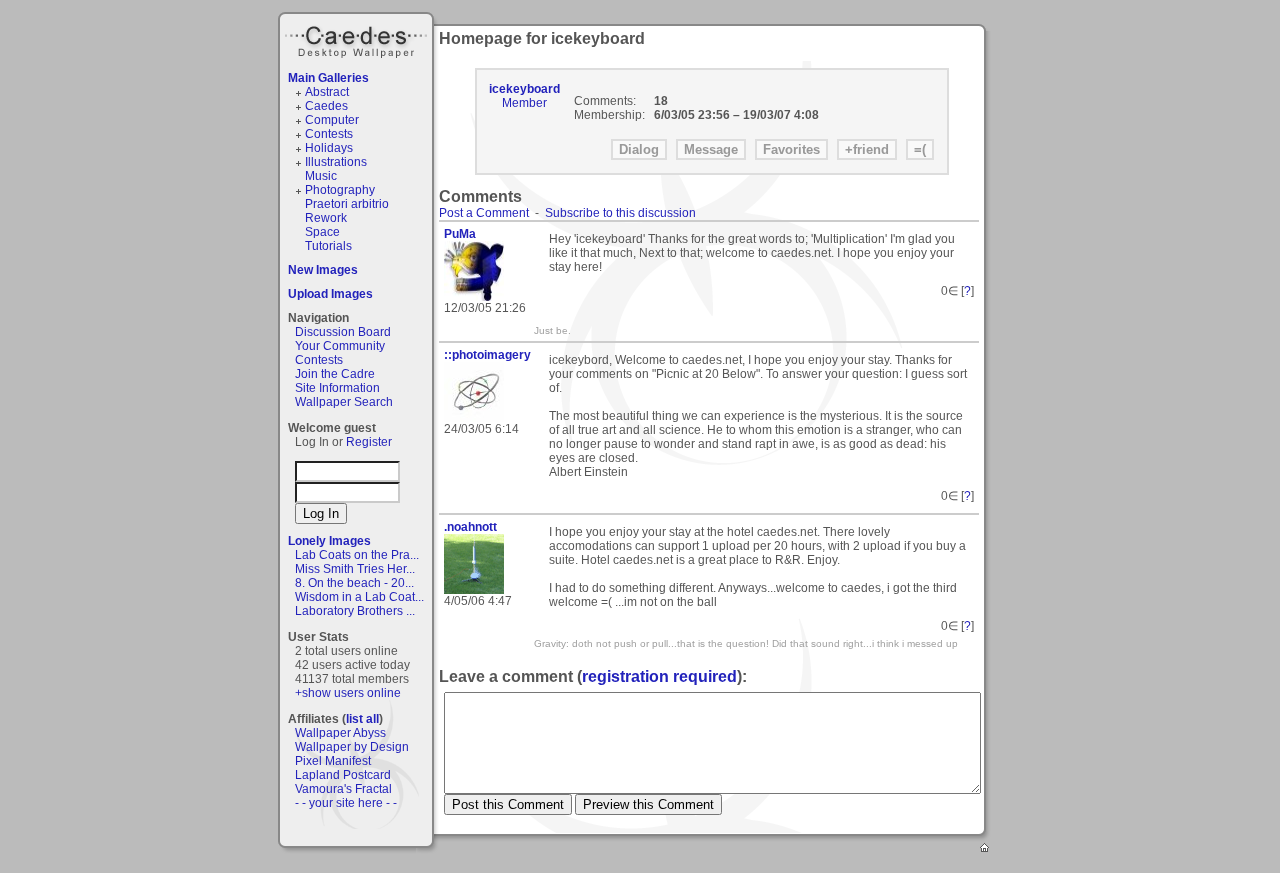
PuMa (460, 234)
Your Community (340, 346)
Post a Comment (484, 213)
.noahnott (470, 527)
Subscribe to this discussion (620, 213)
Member (524, 103)
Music (321, 176)
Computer (332, 120)
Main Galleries (328, 78)
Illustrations (336, 162)
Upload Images (330, 294)
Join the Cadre (335, 374)
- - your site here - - (346, 803)
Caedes (358, 39)
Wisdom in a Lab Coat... (359, 597)
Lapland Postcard (343, 775)
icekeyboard (524, 89)
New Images (323, 270)
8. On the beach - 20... (354, 583)
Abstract (327, 92)
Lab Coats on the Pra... (357, 555)
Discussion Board (343, 332)
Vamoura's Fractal (343, 789)
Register (369, 442)
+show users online (348, 693)
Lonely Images (329, 541)
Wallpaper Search (344, 402)
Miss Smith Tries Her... (355, 569)
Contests (329, 134)
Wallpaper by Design (352, 747)
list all (362, 719)
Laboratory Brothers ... (355, 611)
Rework (326, 218)
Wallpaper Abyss (340, 733)
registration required (659, 676)
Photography (340, 190)
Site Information (337, 388)
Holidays (329, 148)
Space (322, 232)
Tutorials (328, 246)
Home (986, 849)
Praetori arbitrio (347, 204)
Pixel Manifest (333, 761)
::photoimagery (487, 355)
